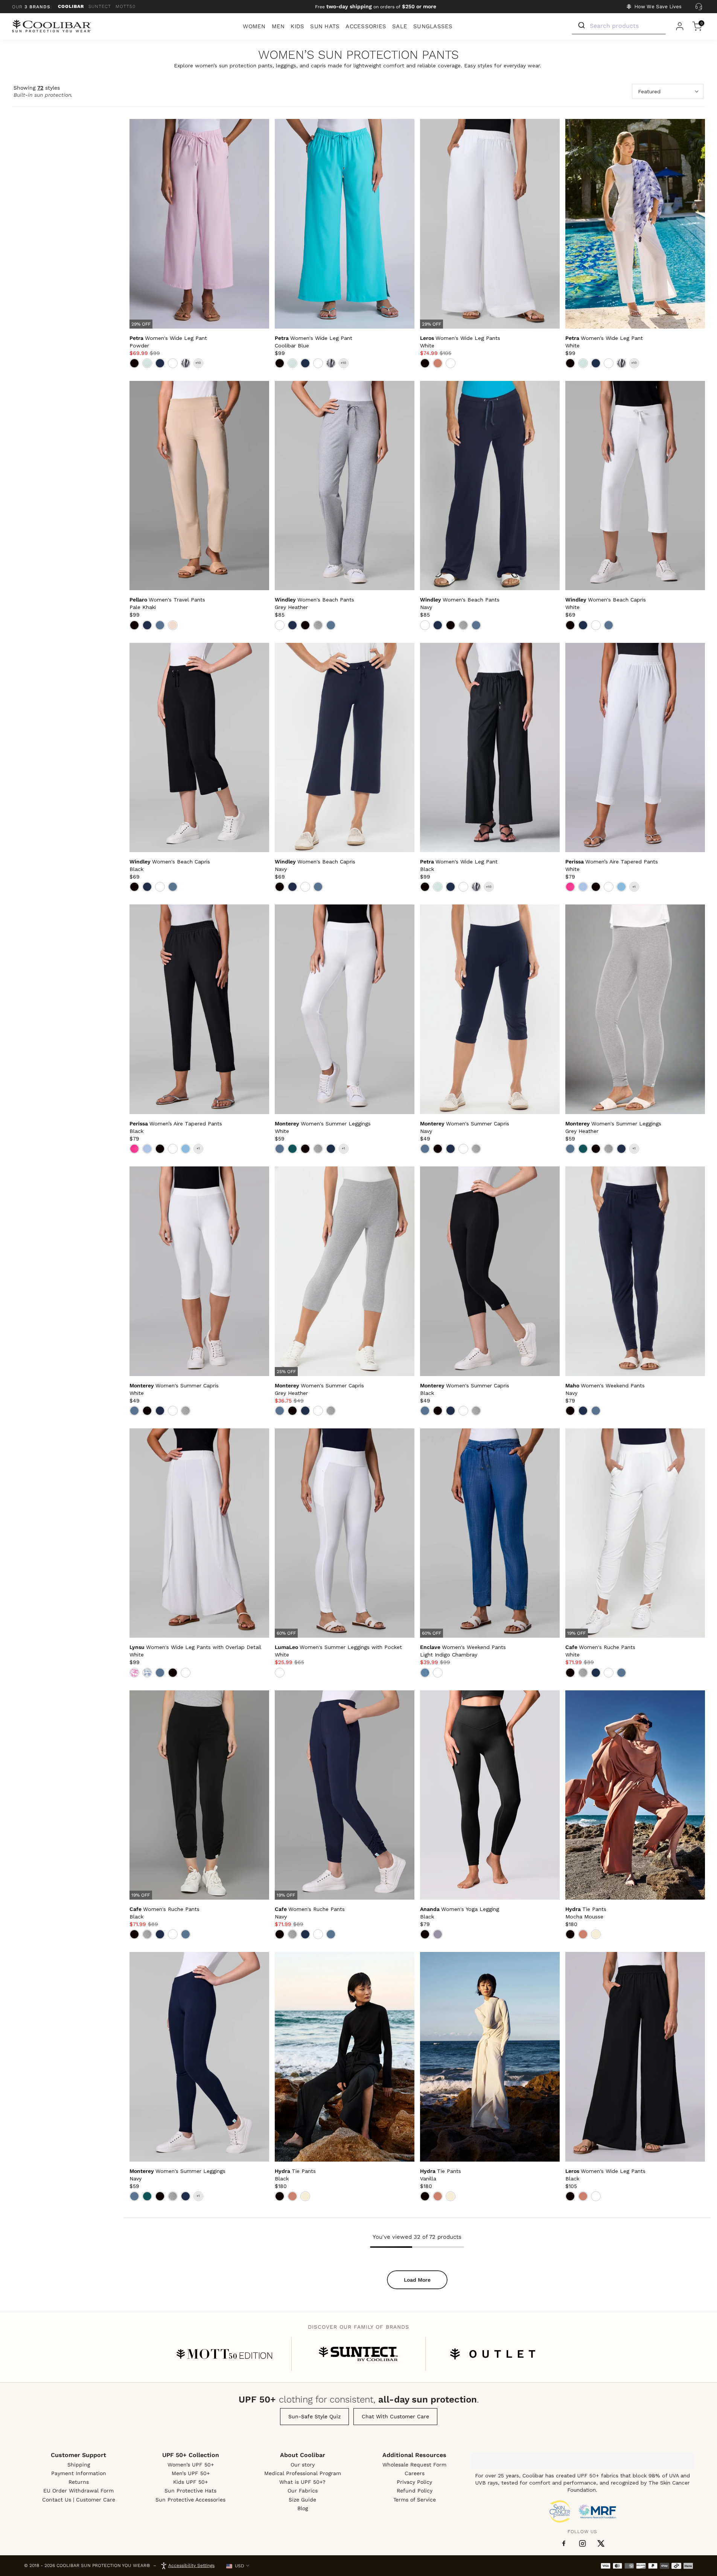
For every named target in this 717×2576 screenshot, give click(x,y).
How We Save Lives (658, 7)
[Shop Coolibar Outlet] (493, 2354)
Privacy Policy (414, 2482)
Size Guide (302, 2500)
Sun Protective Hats (190, 2491)
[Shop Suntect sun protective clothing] (358, 2354)
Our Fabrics (303, 2491)
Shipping (79, 2465)
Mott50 (126, 6)
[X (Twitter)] (601, 2543)
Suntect (100, 6)
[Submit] (581, 26)
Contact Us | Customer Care (79, 2500)
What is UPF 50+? (302, 2482)
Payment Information (79, 2473)
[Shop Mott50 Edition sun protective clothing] (224, 2354)
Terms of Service (415, 2500)
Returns (79, 2482)
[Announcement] (376, 7)
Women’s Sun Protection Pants (358, 55)
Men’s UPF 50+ (191, 2473)
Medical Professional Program (303, 2473)
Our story (303, 2465)
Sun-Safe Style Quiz (314, 2416)
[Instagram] (582, 2543)
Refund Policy (415, 2491)
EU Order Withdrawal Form (78, 2491)
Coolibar (71, 6)
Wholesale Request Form (414, 2465)
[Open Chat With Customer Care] (699, 7)
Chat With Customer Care (395, 2416)
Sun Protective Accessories (190, 2500)
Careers (415, 2473)
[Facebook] (564, 2544)
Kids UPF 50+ (190, 2482)
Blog (303, 2508)
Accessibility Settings (191, 2565)
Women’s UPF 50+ (191, 2465)
